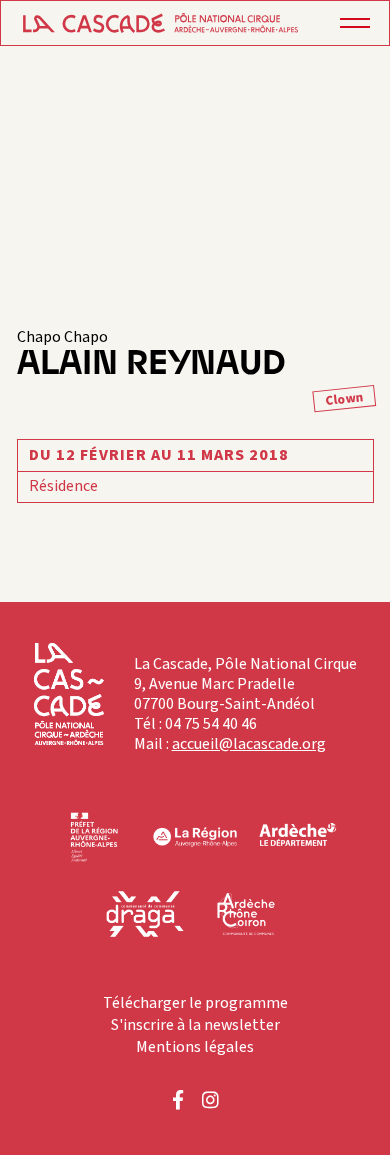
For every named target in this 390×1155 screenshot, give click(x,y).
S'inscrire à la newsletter (195, 1025)
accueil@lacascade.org (249, 744)
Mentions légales (195, 1047)
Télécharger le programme (195, 1003)
